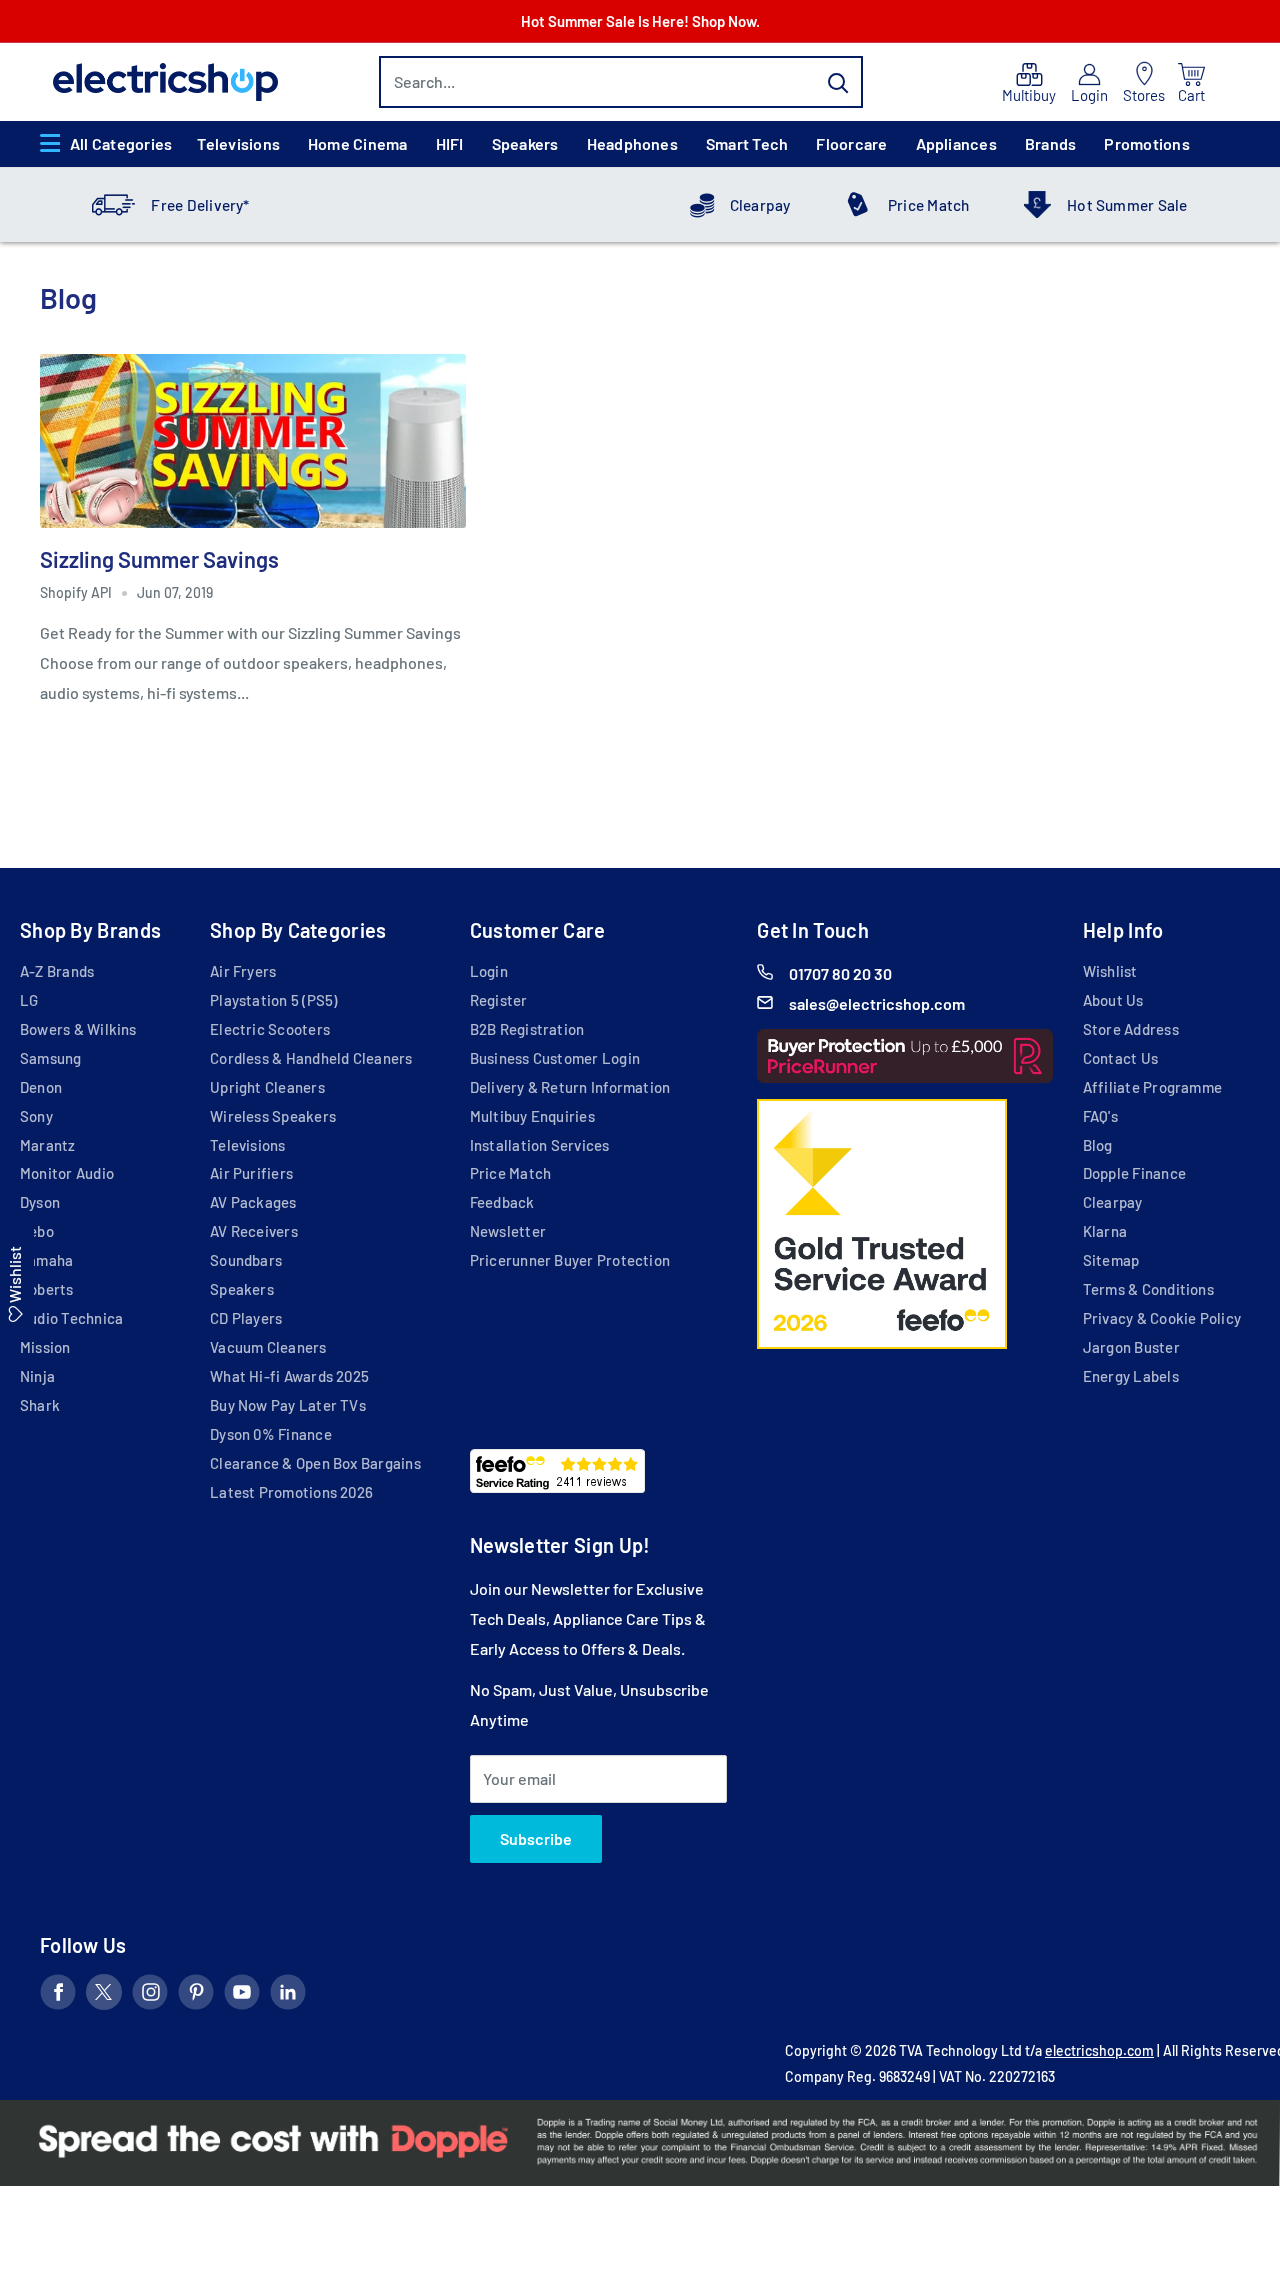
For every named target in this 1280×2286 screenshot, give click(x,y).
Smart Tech (747, 143)
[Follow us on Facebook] (58, 1996)
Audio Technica (71, 1318)
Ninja (37, 1376)
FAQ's (1100, 1116)
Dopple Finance (1134, 1173)
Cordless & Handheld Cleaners (311, 1058)
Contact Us (1120, 1058)
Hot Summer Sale (1127, 205)
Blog (1098, 1145)
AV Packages (253, 1202)
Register (499, 1000)
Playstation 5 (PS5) (273, 1000)
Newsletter (508, 1231)
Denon (41, 1087)
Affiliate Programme (1152, 1087)
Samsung (51, 1058)
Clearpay (760, 205)
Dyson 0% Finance (271, 1434)
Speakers (525, 143)
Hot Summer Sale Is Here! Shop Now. (640, 21)
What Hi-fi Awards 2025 (289, 1376)
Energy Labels (1131, 1376)
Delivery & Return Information (570, 1087)
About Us (1113, 1000)
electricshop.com (1099, 2050)
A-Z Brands (57, 971)
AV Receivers (254, 1231)
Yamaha (46, 1260)
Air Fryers (243, 971)
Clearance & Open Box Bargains (315, 1463)
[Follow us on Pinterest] (196, 1996)
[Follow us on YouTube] (242, 1996)
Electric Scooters (270, 1029)
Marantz (48, 1145)
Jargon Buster (1131, 1347)
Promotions (1146, 143)
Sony (36, 1116)
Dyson (40, 1202)
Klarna (1105, 1231)
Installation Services (540, 1145)
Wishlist (1110, 971)
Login (489, 971)
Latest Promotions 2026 (291, 1492)
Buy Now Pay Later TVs (288, 1405)
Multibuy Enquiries (532, 1116)
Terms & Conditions (1148, 1289)
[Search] (838, 82)
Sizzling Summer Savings (159, 559)
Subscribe (536, 1838)
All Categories (121, 143)
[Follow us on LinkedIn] (288, 1996)
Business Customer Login (555, 1058)
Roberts (47, 1289)
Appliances (956, 143)
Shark (40, 1405)
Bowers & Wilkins (78, 1029)
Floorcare (851, 143)
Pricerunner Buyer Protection (570, 1260)
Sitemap (1111, 1260)
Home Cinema (358, 143)
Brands (1050, 143)
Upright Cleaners (267, 1087)
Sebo (37, 1231)
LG (29, 1000)
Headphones (632, 143)
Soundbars (246, 1260)
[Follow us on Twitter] (104, 1996)
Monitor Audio (67, 1173)
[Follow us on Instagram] (150, 1996)
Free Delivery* (200, 205)
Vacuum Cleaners (268, 1347)
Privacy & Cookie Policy (1162, 1318)
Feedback (502, 1202)
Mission (45, 1347)
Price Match (929, 205)
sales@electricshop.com (877, 1003)
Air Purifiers (251, 1173)
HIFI (450, 143)
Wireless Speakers (273, 1116)
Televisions (238, 143)
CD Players (246, 1318)
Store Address (1131, 1029)
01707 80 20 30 (840, 973)
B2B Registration (527, 1029)
